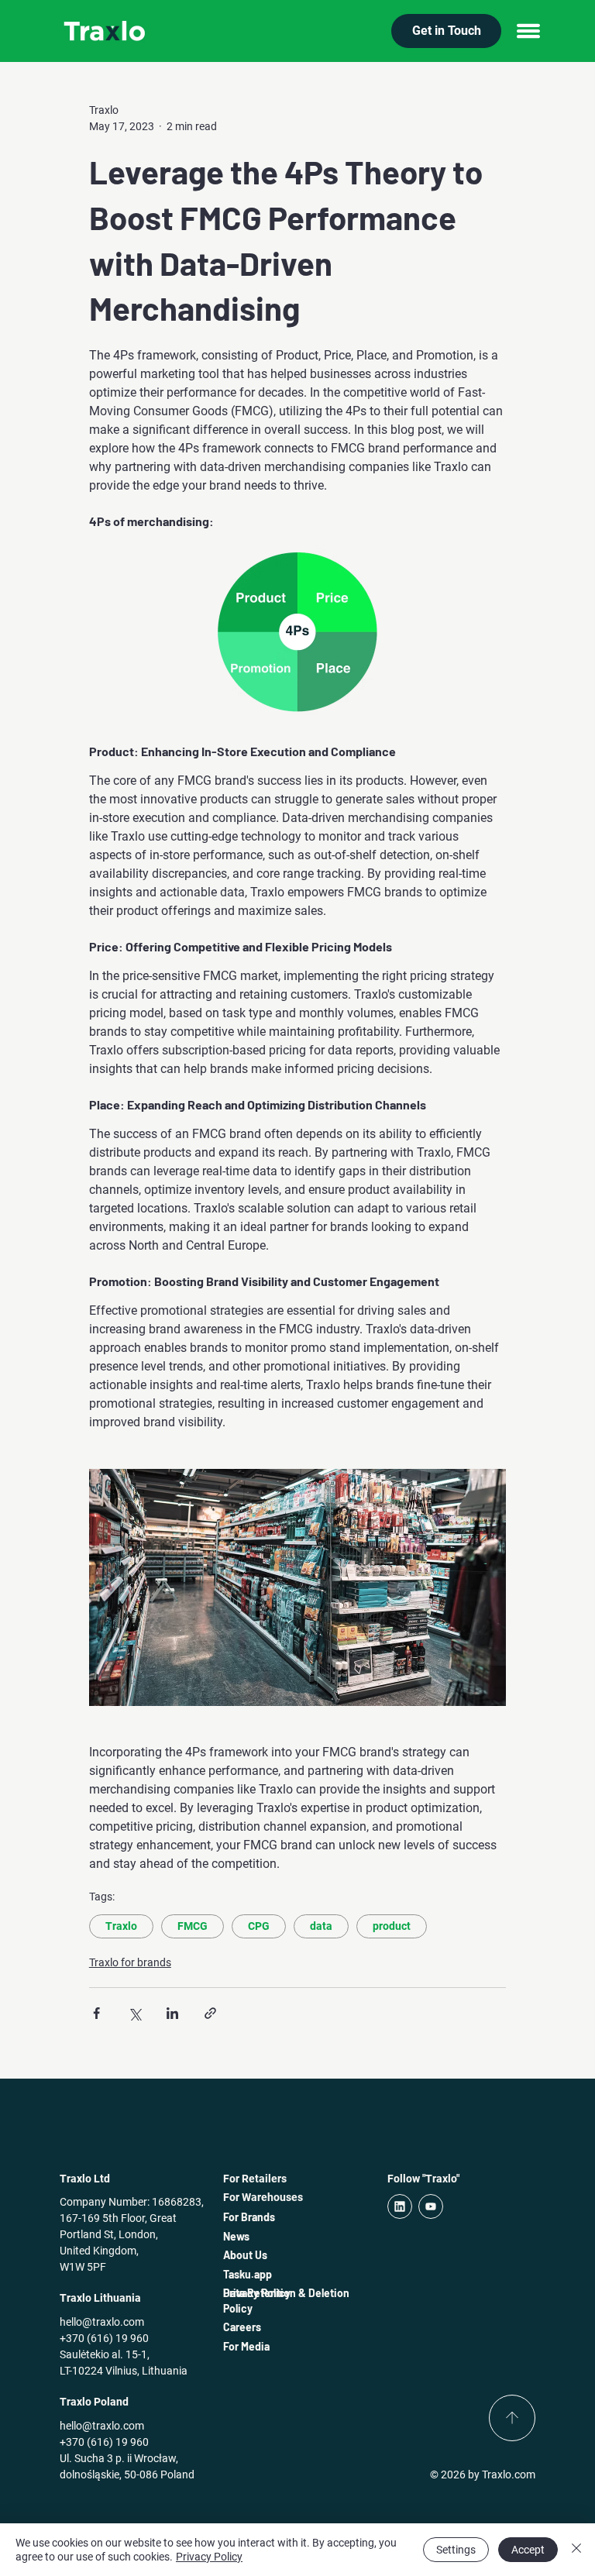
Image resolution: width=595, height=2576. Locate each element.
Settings (456, 2550)
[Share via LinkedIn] (172, 2013)
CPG (259, 1926)
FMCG (193, 1926)
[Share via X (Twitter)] (134, 2013)
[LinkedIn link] (400, 2206)
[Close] (576, 2550)
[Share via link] (210, 2013)
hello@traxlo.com (102, 2322)
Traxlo (121, 1926)
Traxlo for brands (130, 1962)
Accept (528, 2550)
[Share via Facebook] (96, 2013)
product (392, 1926)
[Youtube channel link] (431, 2206)
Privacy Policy (209, 2557)
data (321, 1926)
